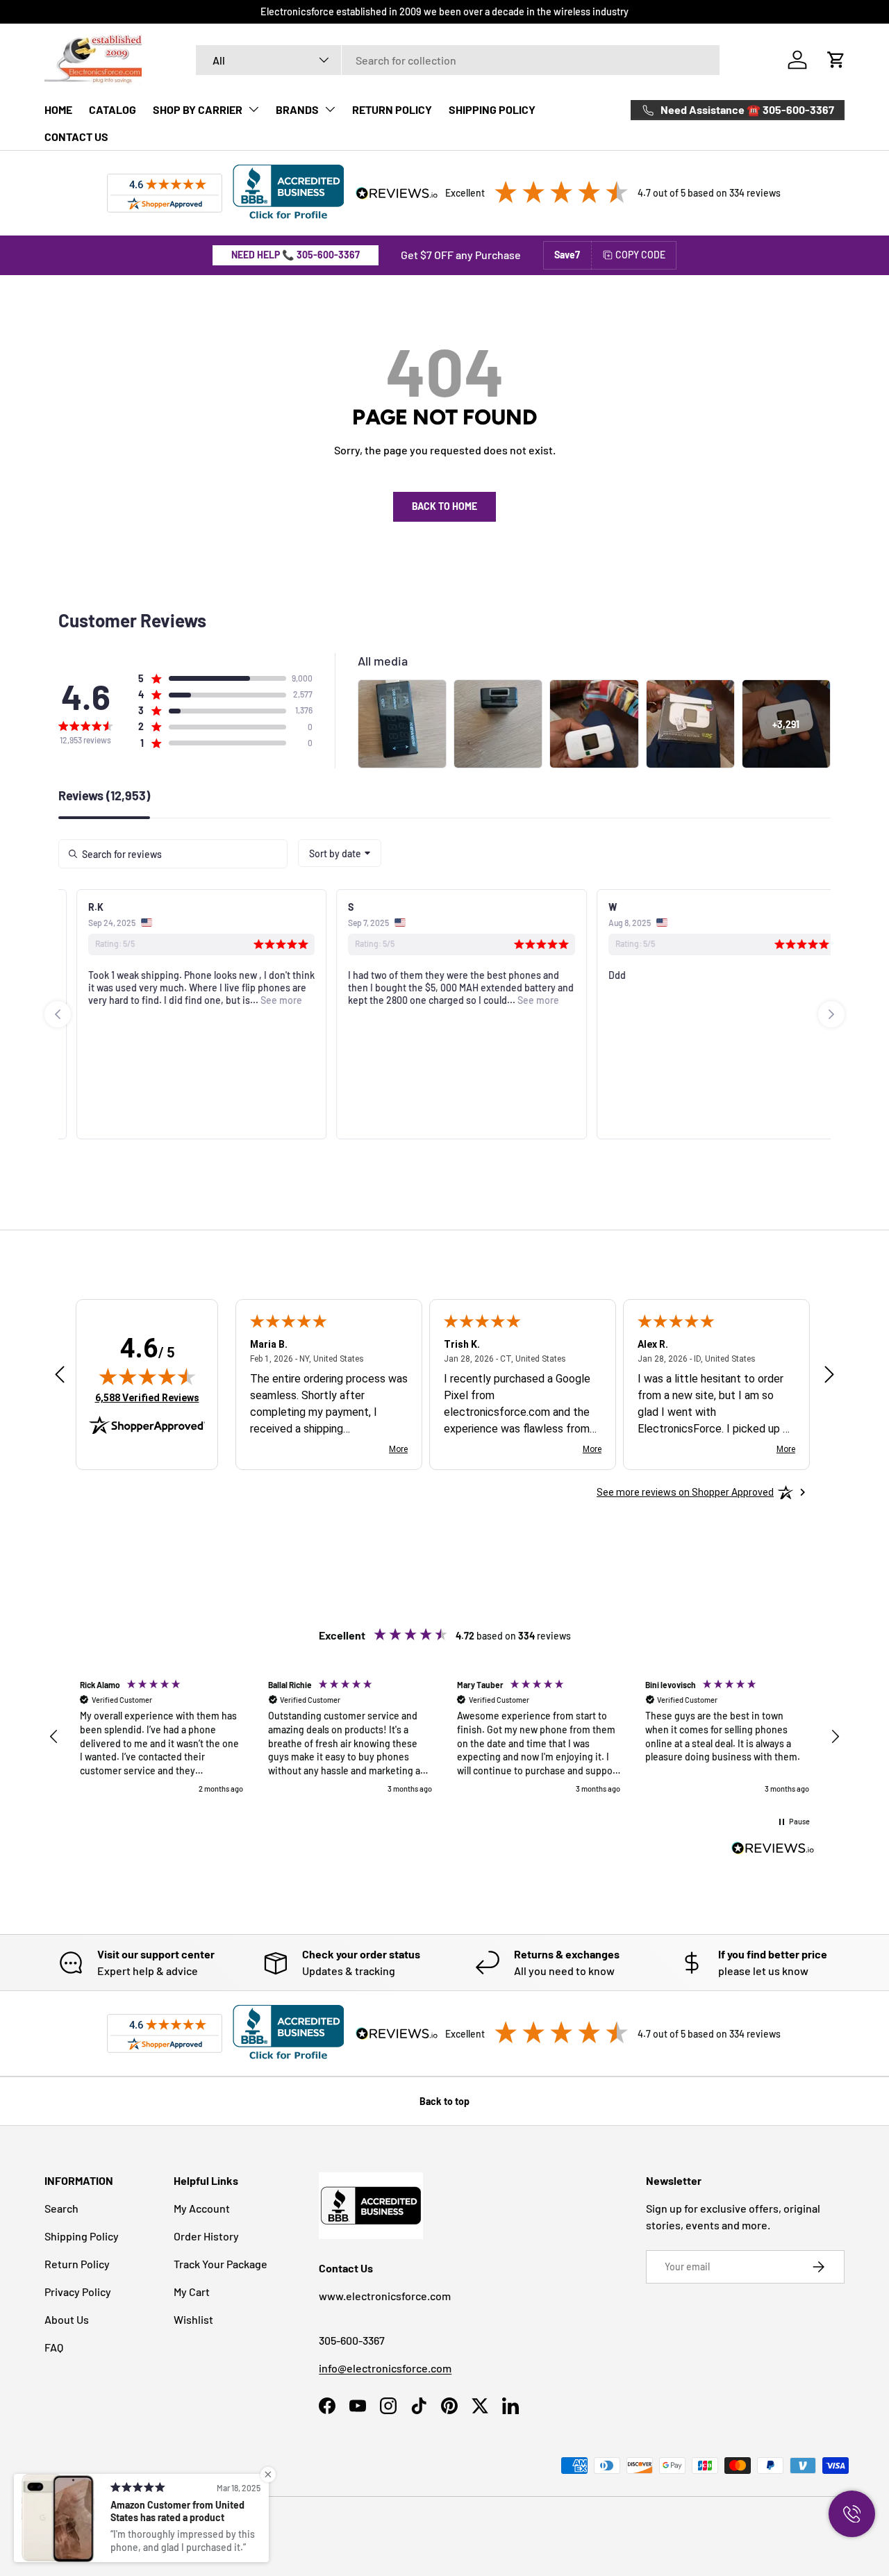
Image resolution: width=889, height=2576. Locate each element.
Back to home (444, 506)
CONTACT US (76, 137)
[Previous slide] (58, 1014)
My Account (202, 2208)
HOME (58, 109)
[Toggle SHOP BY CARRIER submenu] (254, 109)
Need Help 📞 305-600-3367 (296, 255)
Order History (206, 2236)
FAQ (54, 2347)
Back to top (444, 2101)
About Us (67, 2319)
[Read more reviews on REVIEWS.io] (773, 1850)
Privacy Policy (78, 2292)
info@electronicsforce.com (385, 2368)
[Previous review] (60, 1375)
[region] (444, 1737)
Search (61, 2208)
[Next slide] (831, 1014)
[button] (836, 60)
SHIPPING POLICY (492, 109)
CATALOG (113, 109)
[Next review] (829, 1375)
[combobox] (458, 60)
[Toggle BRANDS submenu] (330, 109)
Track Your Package (221, 2264)
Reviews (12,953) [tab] (104, 796)
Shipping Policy (82, 2236)
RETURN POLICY (392, 109)
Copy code (640, 255)
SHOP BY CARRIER (198, 109)
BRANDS (297, 109)
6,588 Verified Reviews (147, 1397)
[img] (147, 1376)
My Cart (192, 2292)
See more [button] (263, 1000)
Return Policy (77, 2264)
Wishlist (193, 2319)
